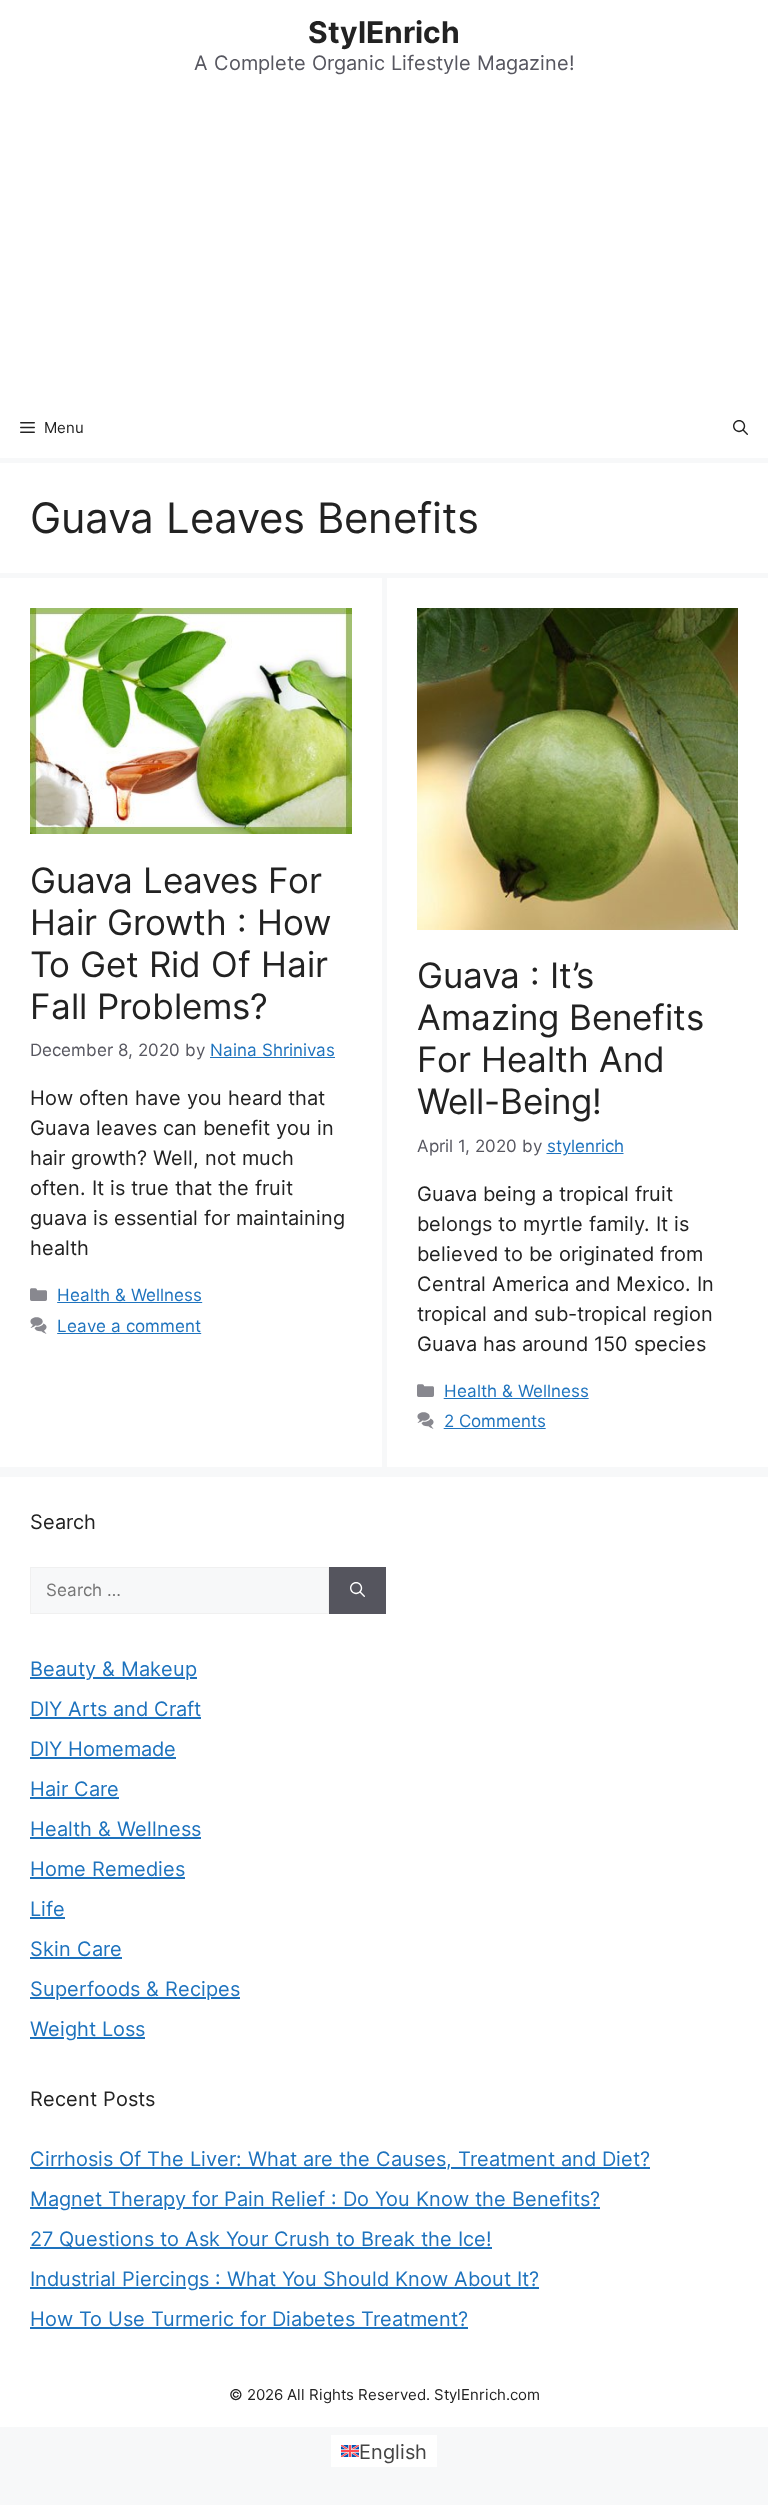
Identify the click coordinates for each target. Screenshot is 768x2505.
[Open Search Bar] (740, 428)
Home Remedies (107, 1869)
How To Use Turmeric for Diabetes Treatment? (249, 2319)
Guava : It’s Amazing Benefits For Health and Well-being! (560, 1038)
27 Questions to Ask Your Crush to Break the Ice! (261, 2239)
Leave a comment (129, 1326)
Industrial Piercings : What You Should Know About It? (284, 2279)
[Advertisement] (384, 248)
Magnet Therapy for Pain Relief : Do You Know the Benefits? (315, 2199)
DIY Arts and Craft (115, 1709)
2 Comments (495, 1421)
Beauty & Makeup (113, 1669)
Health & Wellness (129, 1295)
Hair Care (74, 1789)
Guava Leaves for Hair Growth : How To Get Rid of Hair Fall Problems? (180, 943)
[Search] (357, 1591)
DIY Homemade (103, 1749)
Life (47, 1909)
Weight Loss (87, 2029)
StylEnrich (384, 32)
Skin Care (76, 1949)
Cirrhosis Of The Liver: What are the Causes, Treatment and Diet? (340, 2159)
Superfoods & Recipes (135, 1989)
